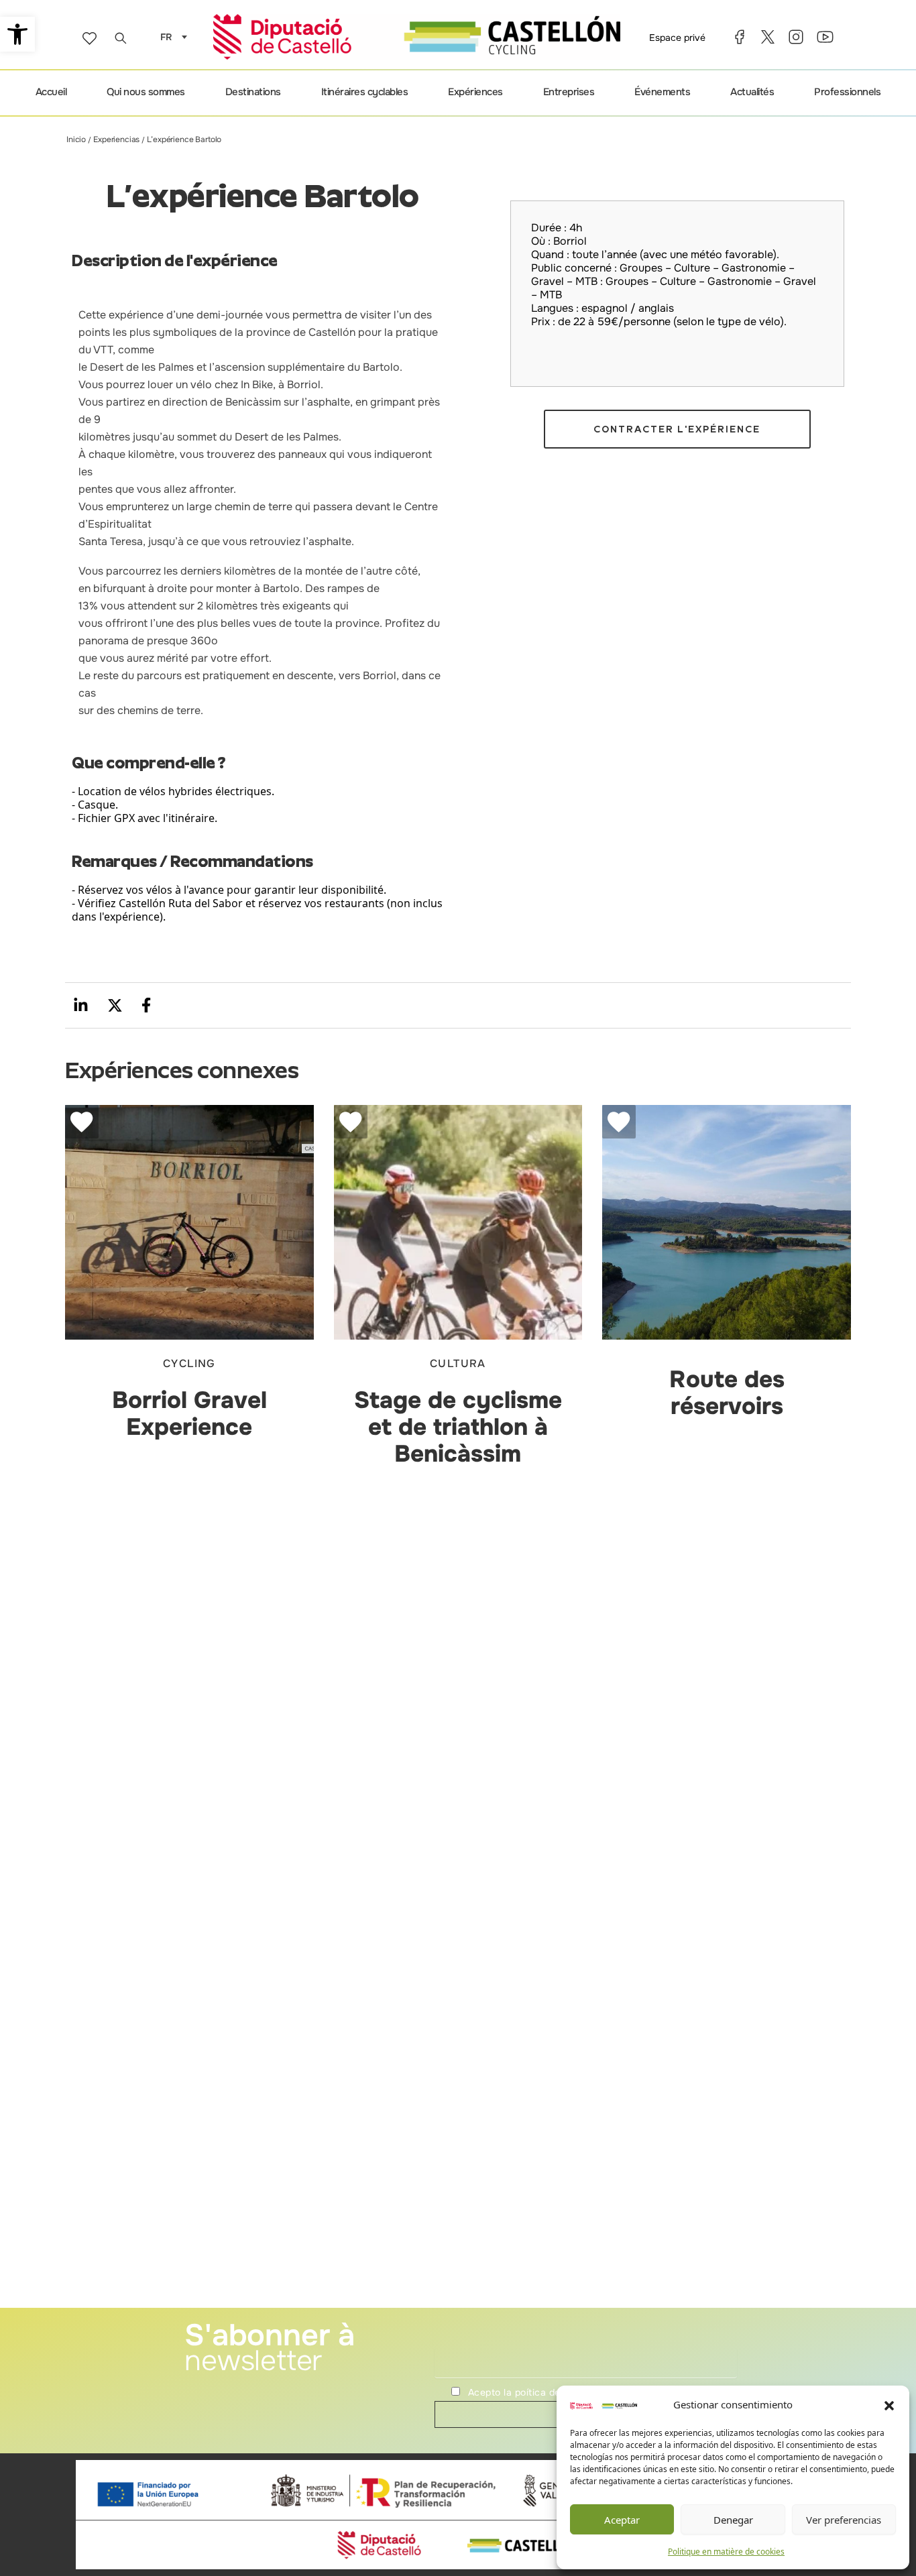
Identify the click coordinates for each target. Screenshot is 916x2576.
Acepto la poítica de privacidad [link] (540, 2392)
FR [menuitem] (166, 38)
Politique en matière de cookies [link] (726, 2552)
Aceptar (622, 2520)
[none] (170, 37)
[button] (889, 2405)
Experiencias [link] (116, 139)
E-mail (448, 2339)
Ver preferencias (844, 2520)
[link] (17, 34)
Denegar (733, 2520)
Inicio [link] (76, 139)
